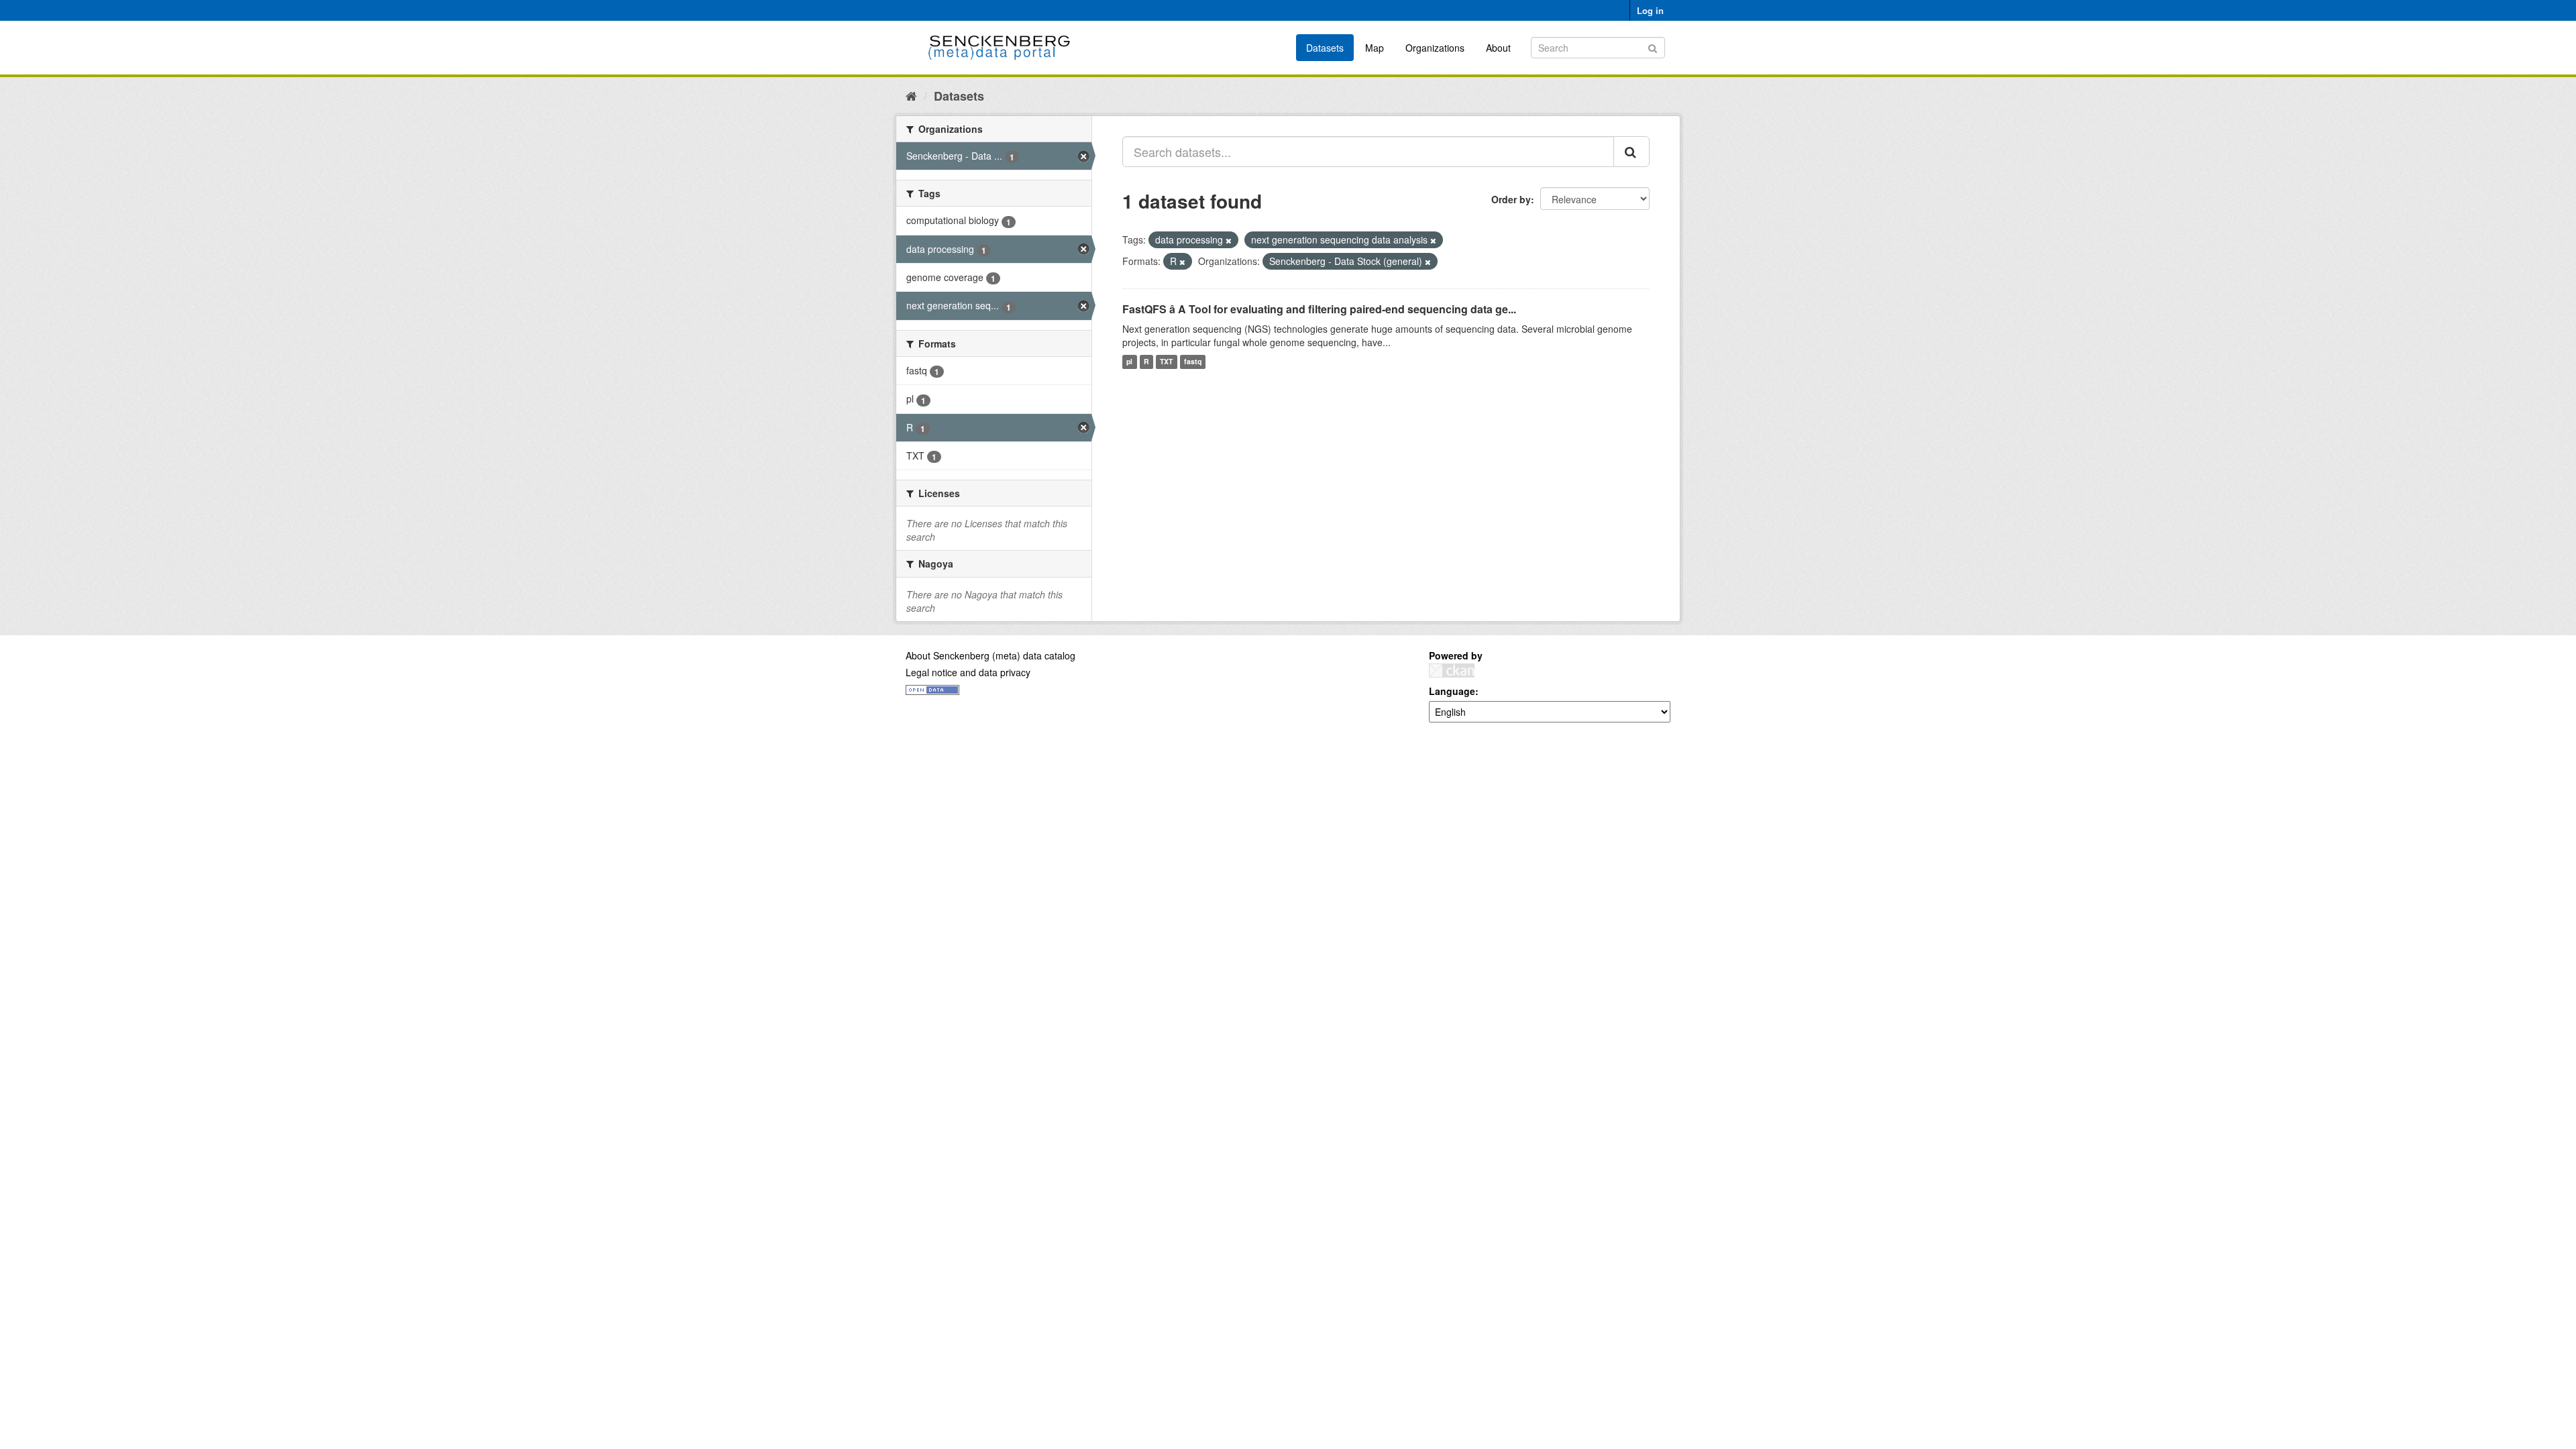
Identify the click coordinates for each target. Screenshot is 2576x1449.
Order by (1511, 199)
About (1498, 48)
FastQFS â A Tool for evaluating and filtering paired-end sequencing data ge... (1319, 309)
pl (1129, 362)
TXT (1166, 362)
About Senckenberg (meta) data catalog (990, 655)
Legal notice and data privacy (968, 672)
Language (1452, 691)
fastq (1193, 362)
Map (1375, 48)
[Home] (911, 95)
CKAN (1452, 670)
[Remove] (1229, 240)
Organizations (1435, 48)
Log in (1650, 10)
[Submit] (1653, 47)
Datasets (1325, 48)
